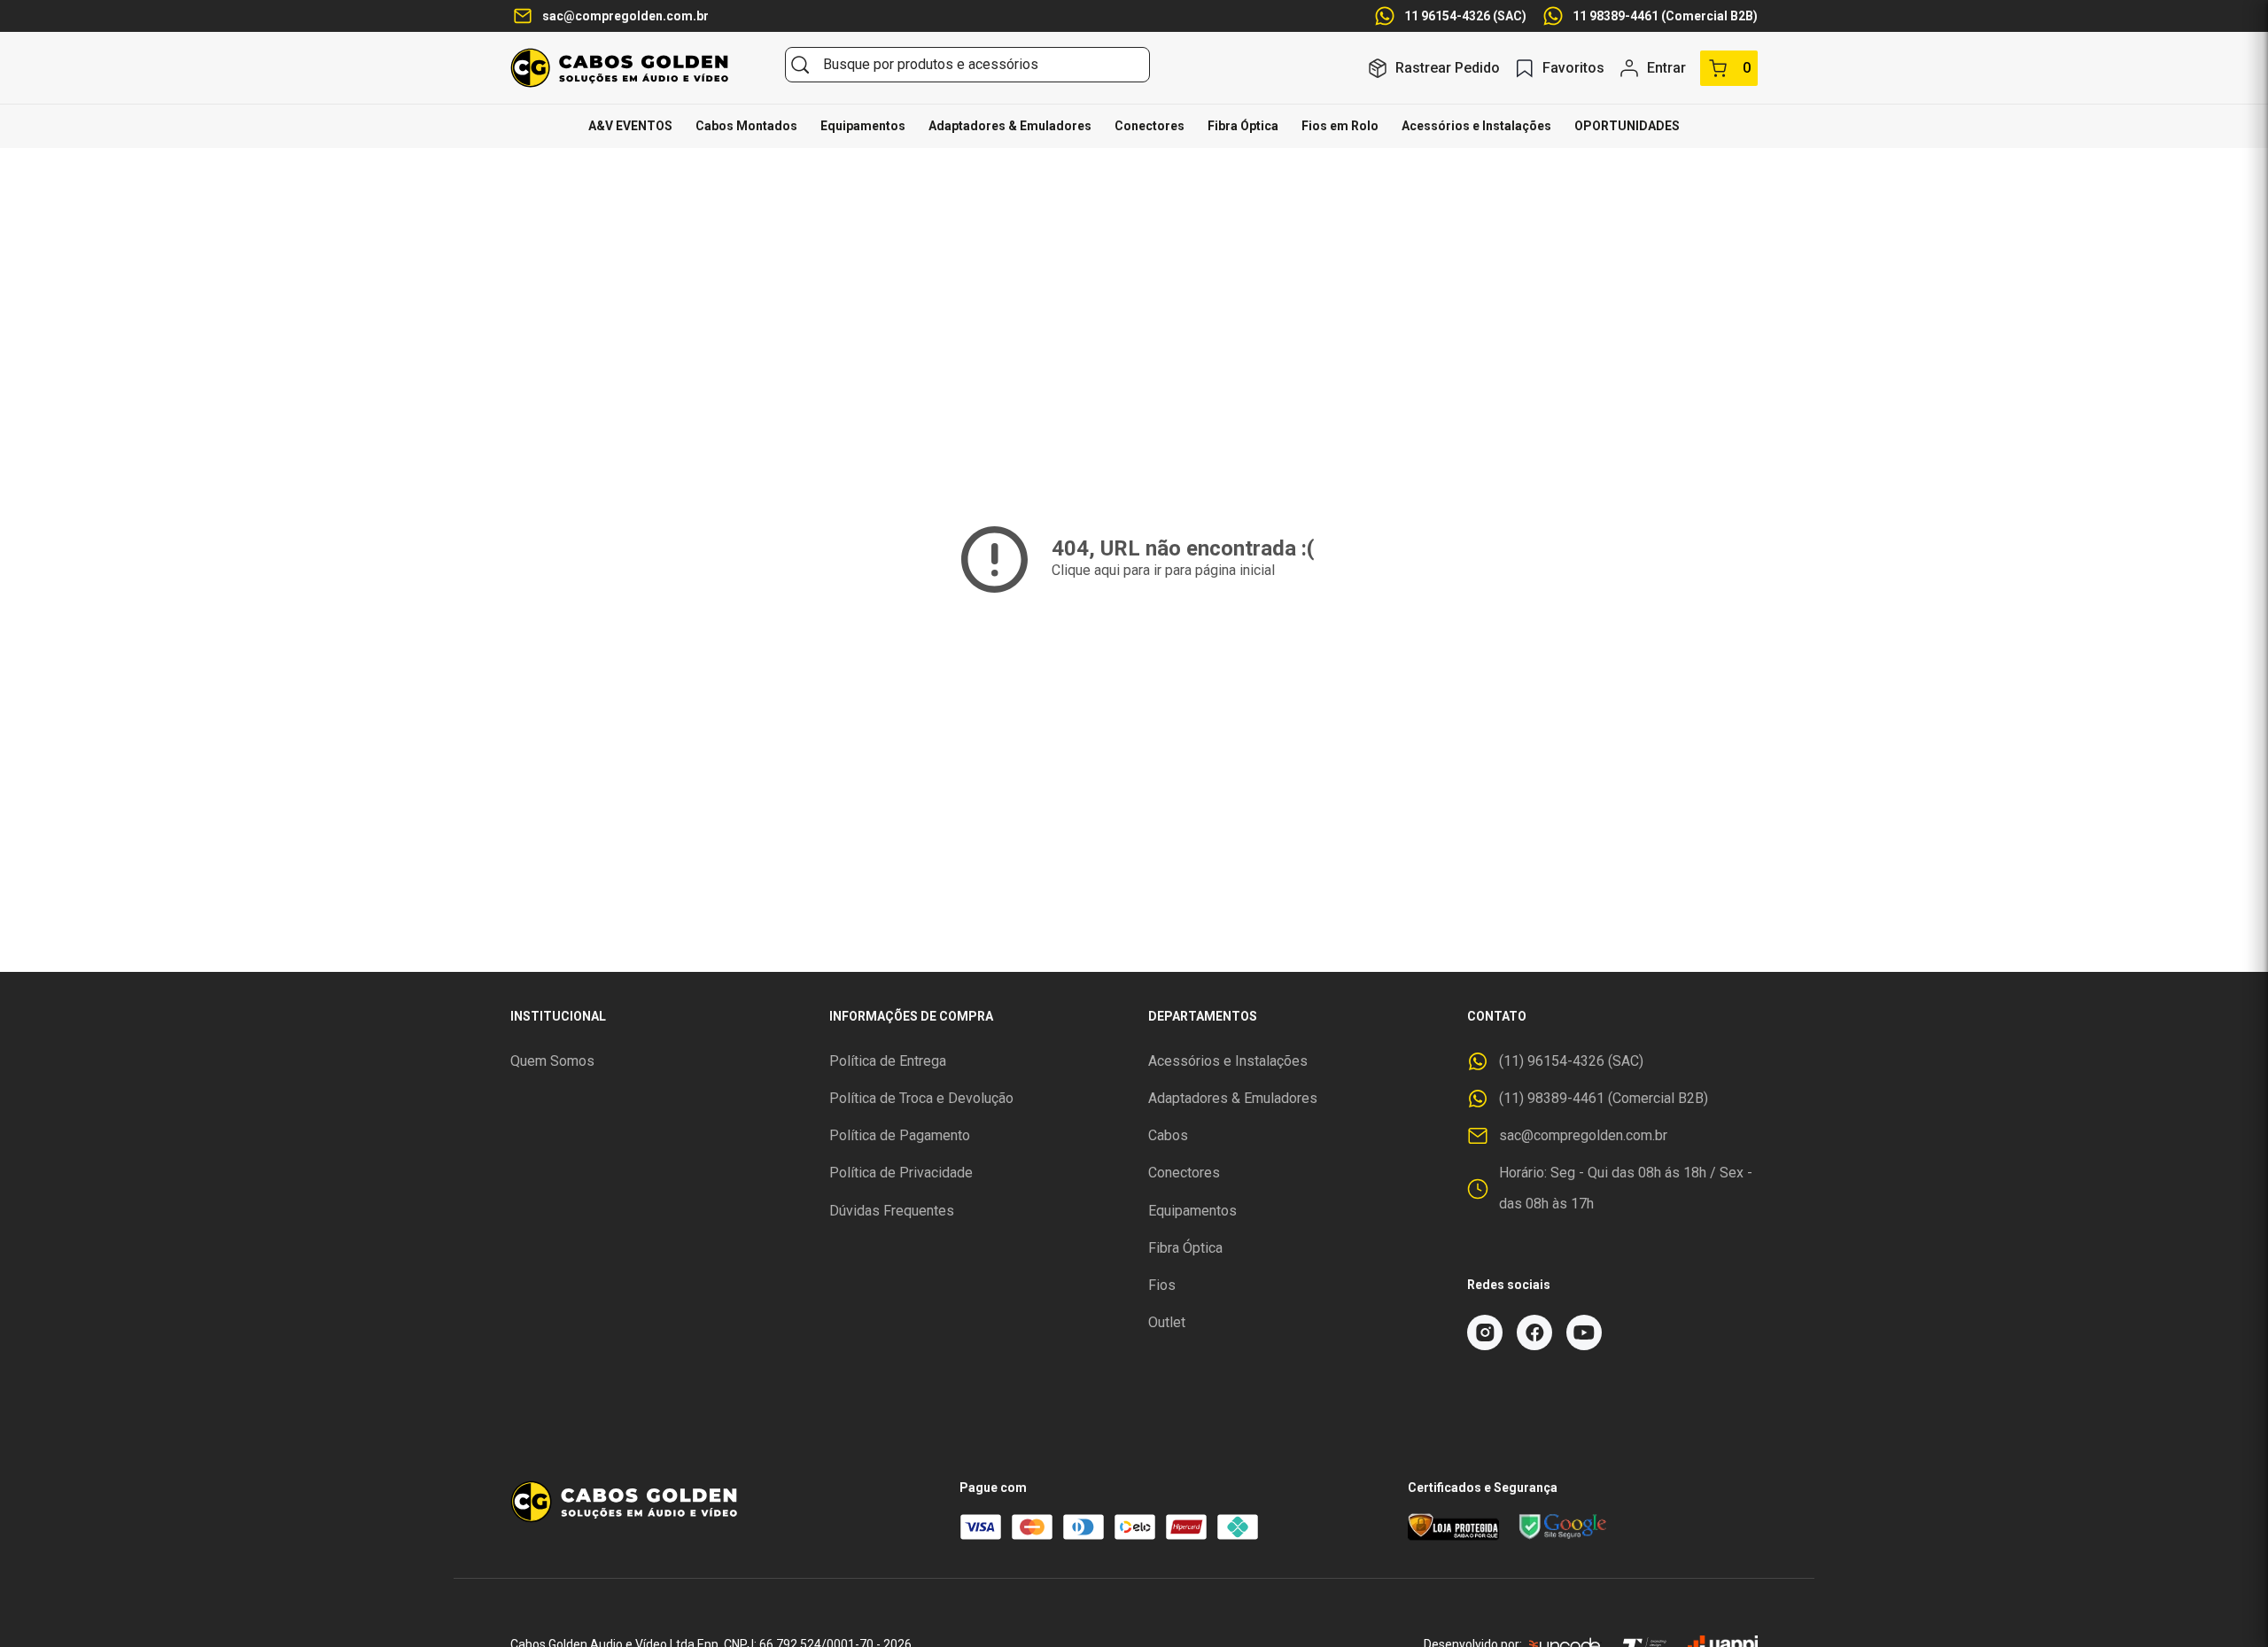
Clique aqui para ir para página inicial (1163, 570)
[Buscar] (800, 65)
